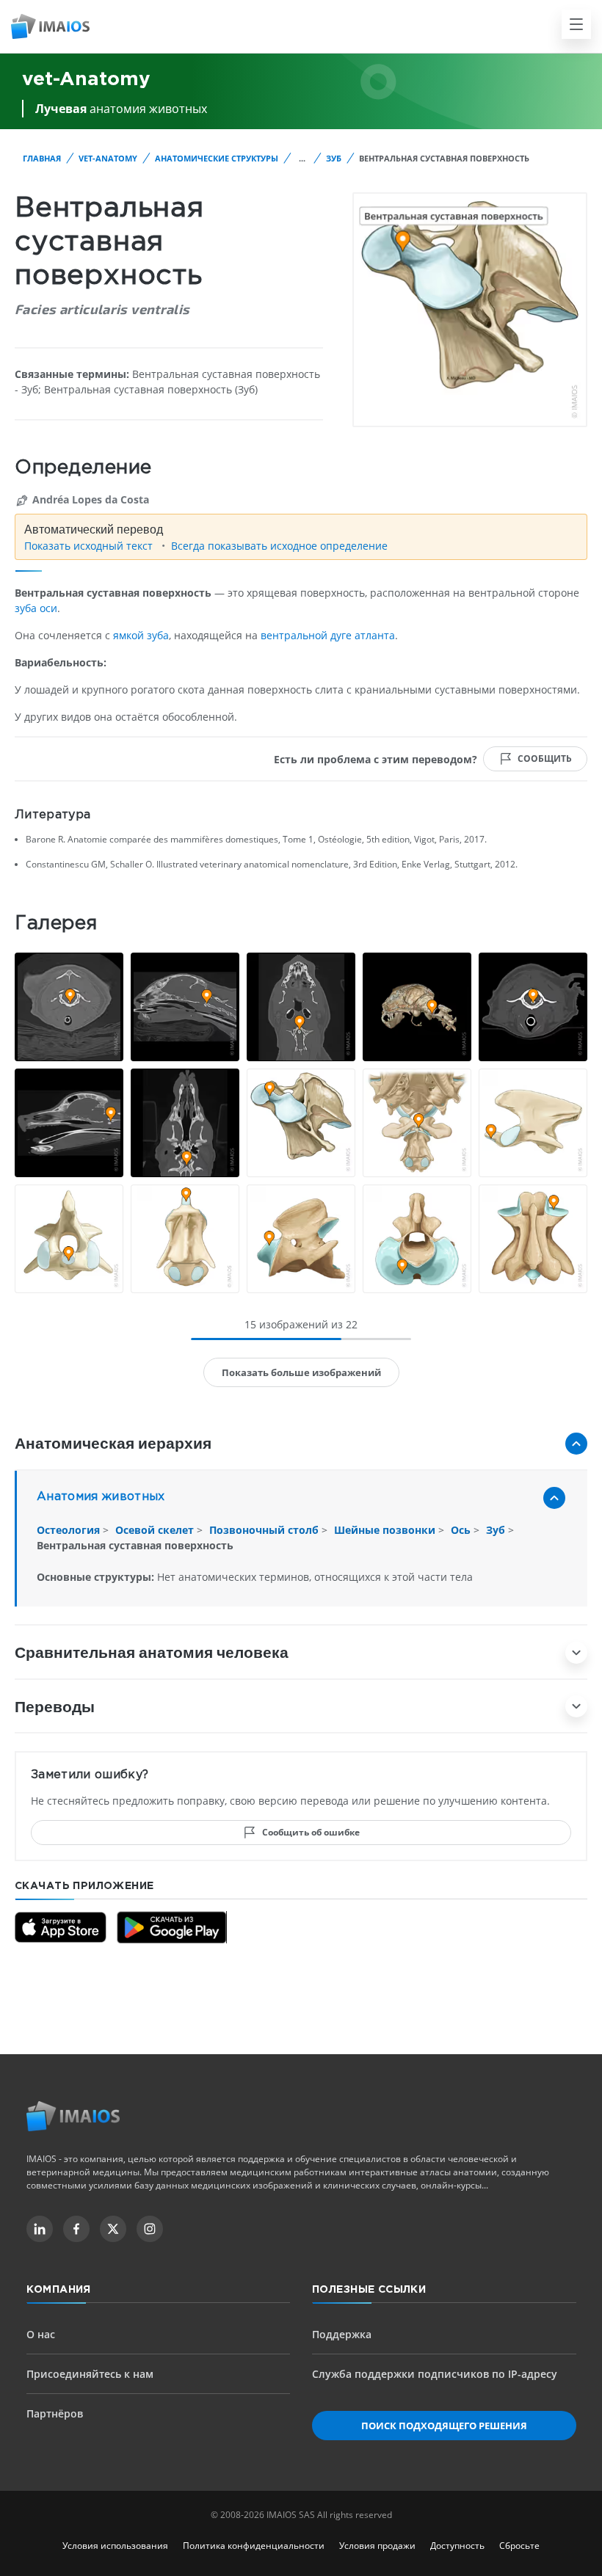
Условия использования (115, 2546)
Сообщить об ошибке (311, 1832)
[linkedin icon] (40, 2229)
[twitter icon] (113, 2229)
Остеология (70, 1530)
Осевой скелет (156, 1530)
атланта (375, 635)
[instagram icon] (150, 2229)
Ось (462, 1530)
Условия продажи (377, 2546)
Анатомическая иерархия (113, 1442)
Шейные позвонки (386, 1530)
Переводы (55, 1706)
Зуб (334, 158)
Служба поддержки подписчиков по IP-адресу (435, 2374)
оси (48, 608)
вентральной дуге (306, 635)
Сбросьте (519, 2546)
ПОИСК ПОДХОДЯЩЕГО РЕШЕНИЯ (444, 2426)
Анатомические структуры (217, 158)
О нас (41, 2334)
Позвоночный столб (265, 1530)
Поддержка (342, 2334)
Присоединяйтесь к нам (90, 2374)
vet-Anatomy (108, 158)
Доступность (457, 2546)
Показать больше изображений (301, 1372)
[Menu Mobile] (576, 24)
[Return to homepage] (73, 2116)
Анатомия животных (101, 1497)
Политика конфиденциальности (254, 2546)
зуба (26, 608)
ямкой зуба (141, 635)
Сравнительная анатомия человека (152, 1652)
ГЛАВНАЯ (42, 158)
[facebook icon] (76, 2229)
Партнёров (55, 2413)
